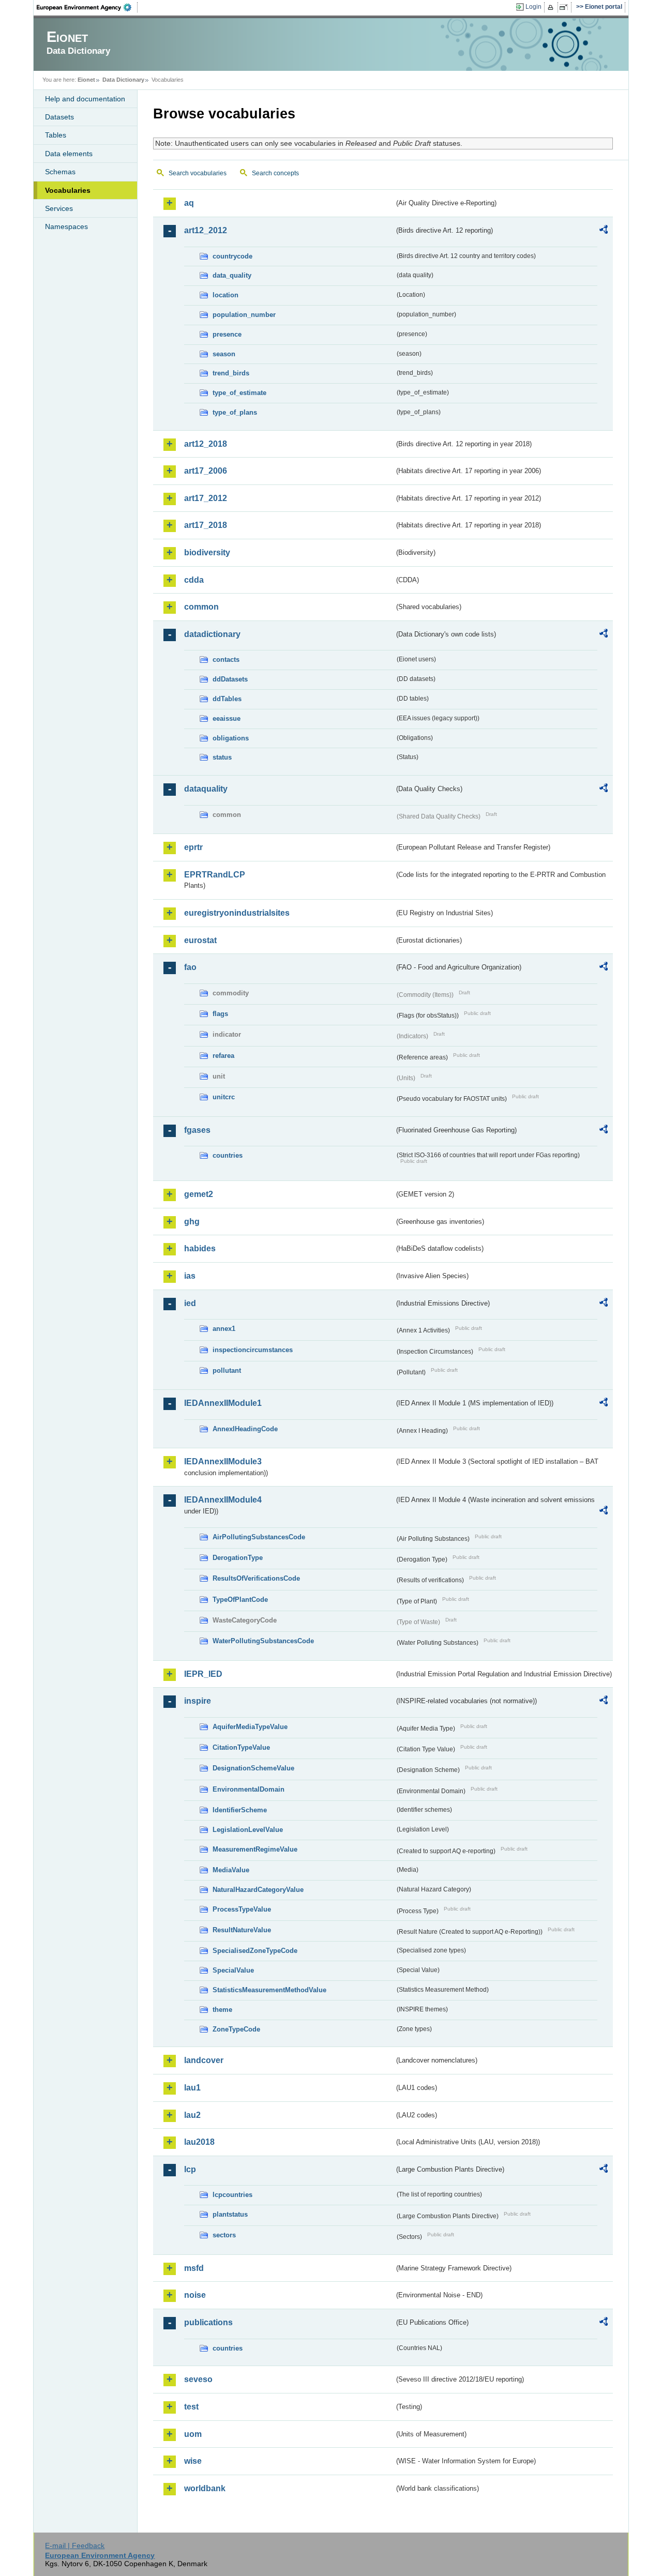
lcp (190, 2169)
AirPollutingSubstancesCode (259, 1537)
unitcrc (224, 1097)
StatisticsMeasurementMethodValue (269, 1990)
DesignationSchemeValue (253, 1768)
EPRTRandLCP (215, 875)
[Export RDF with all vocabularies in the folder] (604, 231)
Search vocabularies (198, 173)
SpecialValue (233, 1970)
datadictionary (212, 634)
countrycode (232, 256)
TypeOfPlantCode (240, 1600)
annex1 (224, 1329)
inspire (198, 1701)
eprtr (193, 847)
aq (189, 203)
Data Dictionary (123, 80)
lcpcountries (232, 2195)
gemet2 (199, 1194)
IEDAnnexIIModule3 (223, 1461)
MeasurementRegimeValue (255, 1849)
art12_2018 (206, 444)
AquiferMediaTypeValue (250, 1727)
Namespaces (66, 226)
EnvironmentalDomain (249, 1789)
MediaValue (231, 1870)
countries (228, 1155)
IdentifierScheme (240, 1810)
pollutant (227, 1370)
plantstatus (230, 2214)
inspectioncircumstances (253, 1350)
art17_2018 (206, 525)
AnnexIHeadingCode (245, 1429)
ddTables (227, 699)
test (191, 2407)
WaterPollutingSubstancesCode (263, 1641)
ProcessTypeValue (242, 1909)
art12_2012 (206, 230)
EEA (87, 7)
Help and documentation (85, 99)
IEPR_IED (203, 1674)
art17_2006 (206, 471)
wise (193, 2461)
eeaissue (227, 718)
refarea (223, 1056)
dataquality (206, 789)
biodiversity (207, 552)
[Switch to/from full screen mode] (566, 7)
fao (190, 967)
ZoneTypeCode (236, 2029)
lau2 (192, 2115)
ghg (192, 1222)
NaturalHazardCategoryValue (258, 1890)
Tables (56, 135)
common (201, 607)
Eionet (86, 80)
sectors (224, 2235)
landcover (204, 2060)
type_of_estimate (239, 393)
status (222, 757)
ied (190, 1303)
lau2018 (199, 2142)
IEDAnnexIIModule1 (223, 1403)
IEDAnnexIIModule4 (223, 1500)
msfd (194, 2268)
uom (193, 2434)
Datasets (59, 117)
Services (59, 208)
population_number (244, 315)
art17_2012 (206, 498)
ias (190, 1276)
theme (222, 2010)
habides (200, 1248)
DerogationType (238, 1558)
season (224, 354)
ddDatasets (230, 679)
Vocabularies (68, 190)
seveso (198, 2379)
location (225, 295)
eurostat (200, 940)
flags (220, 1014)
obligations (231, 738)
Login (533, 7)
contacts (226, 660)
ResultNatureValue (242, 1930)
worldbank (205, 2488)
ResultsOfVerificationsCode (256, 1578)
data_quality (232, 275)
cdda (194, 580)
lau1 (192, 2088)
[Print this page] (552, 7)
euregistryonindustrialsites (237, 913)
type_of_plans (235, 412)
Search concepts (275, 173)
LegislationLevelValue (248, 1830)
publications (208, 2322)
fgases (197, 1130)
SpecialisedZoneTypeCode (255, 1951)
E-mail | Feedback (75, 2545)
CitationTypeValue (241, 1747)
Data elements (69, 154)
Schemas (60, 172)
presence (227, 334)
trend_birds (231, 373)
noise (195, 2295)
